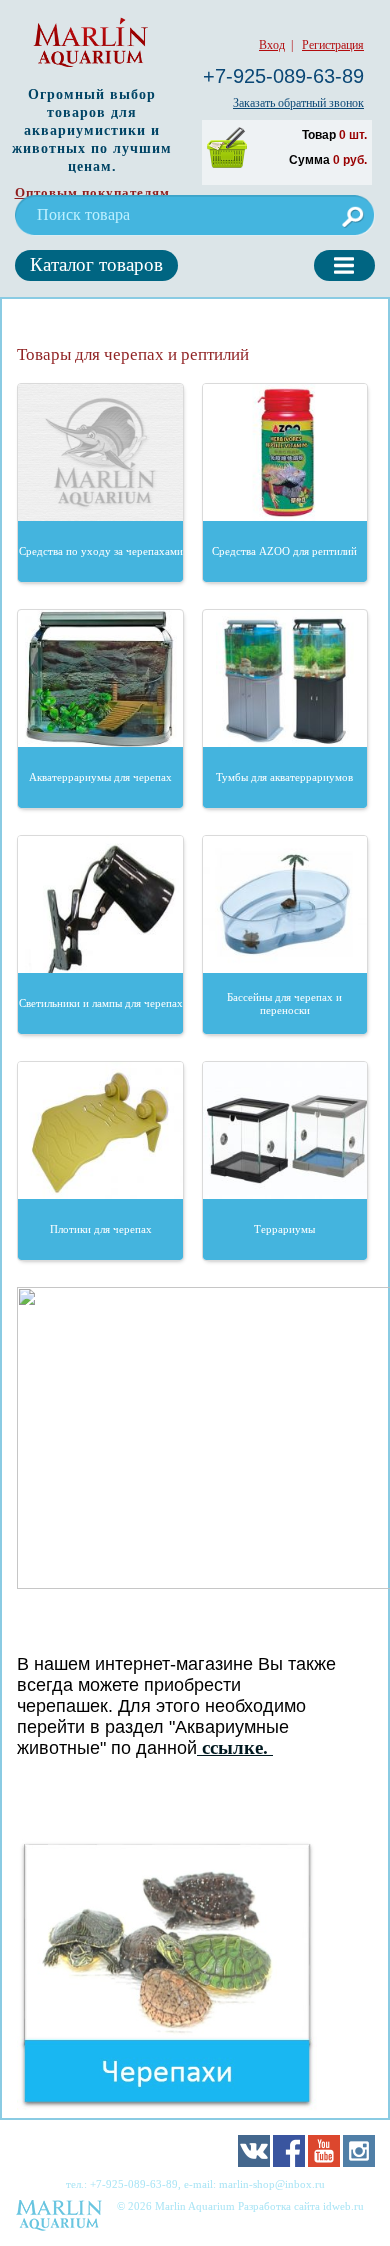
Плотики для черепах (101, 1229)
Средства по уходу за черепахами (101, 551)
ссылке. (235, 1747)
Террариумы (284, 1229)
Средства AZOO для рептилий (284, 551)
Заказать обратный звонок (298, 103)
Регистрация (333, 45)
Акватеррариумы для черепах (100, 777)
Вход (272, 45)
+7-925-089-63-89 (283, 76)
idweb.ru (343, 2206)
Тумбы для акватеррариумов (284, 777)
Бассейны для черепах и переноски (284, 1003)
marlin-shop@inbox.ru (272, 2184)
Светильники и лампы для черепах (101, 1003)
